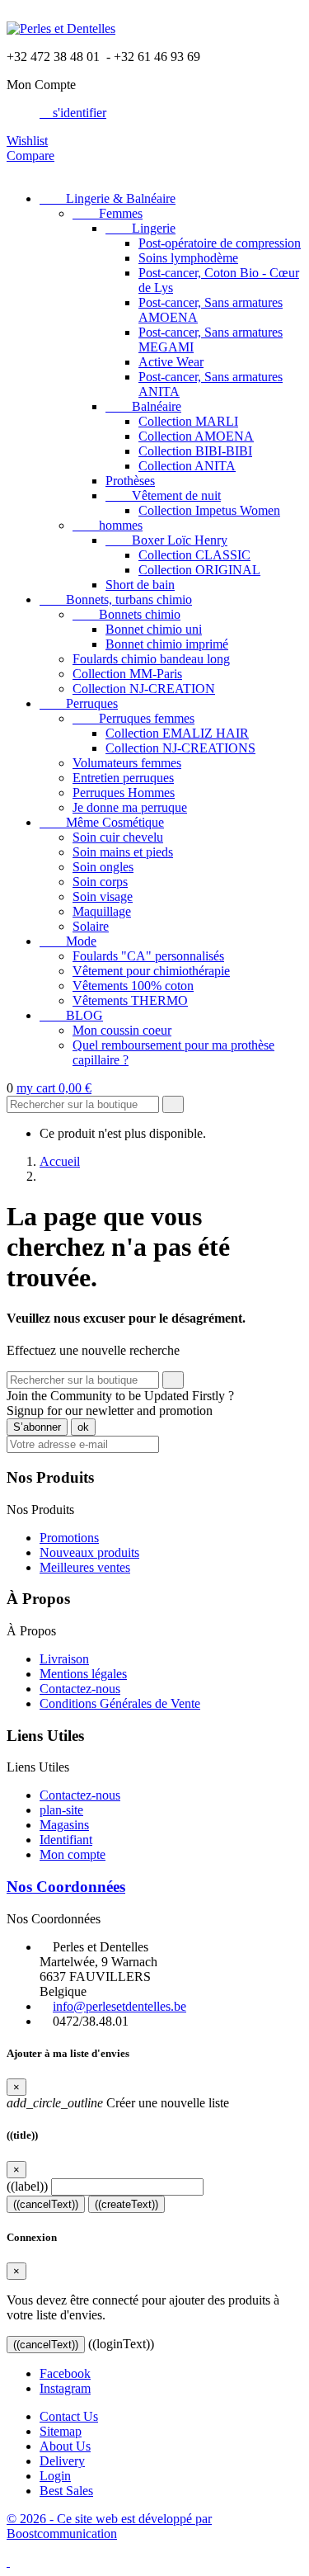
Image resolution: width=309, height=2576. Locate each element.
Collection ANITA (187, 466)
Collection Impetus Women (209, 510)
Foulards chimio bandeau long (151, 659)
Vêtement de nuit (163, 495)
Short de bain (140, 585)
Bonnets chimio (126, 614)
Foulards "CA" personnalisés (148, 956)
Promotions (69, 1538)
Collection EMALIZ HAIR (177, 733)
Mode (68, 941)
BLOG (71, 1015)
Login (55, 2476)
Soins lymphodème (188, 258)
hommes (108, 525)
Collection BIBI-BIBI (195, 451)
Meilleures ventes (85, 1567)
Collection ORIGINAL (199, 570)
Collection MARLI (188, 421)
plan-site (61, 1810)
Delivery (62, 2461)
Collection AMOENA (196, 436)
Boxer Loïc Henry (166, 540)
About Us (65, 2446)
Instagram (65, 2388)
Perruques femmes (133, 718)
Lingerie (140, 228)
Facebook (65, 2373)
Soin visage (103, 896)
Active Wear (171, 362)
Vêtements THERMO (130, 1000)
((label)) (27, 2186)
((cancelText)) (46, 2204)
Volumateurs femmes (127, 763)
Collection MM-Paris (127, 674)
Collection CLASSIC (194, 555)
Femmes (108, 213)
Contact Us (69, 2416)
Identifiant (66, 1840)
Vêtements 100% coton (133, 986)
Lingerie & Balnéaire (108, 198)
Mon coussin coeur (122, 1030)
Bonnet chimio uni (154, 629)
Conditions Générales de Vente (120, 1703)
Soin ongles (103, 867)
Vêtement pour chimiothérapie (151, 971)
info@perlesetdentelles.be (119, 2006)
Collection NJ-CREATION (144, 689)
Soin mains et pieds (123, 852)
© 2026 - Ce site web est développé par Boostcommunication (109, 2526)
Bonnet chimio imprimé (167, 644)
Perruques (79, 703)
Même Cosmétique (102, 822)
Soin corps (100, 882)
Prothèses (130, 481)
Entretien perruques (123, 778)
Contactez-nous (80, 1689)
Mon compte (73, 1854)
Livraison (64, 1659)
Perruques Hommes (124, 793)
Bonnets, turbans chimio (116, 599)
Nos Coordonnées (66, 1887)
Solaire (91, 926)
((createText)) (126, 2204)
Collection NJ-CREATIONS (180, 748)
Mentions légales (83, 1674)
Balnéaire (143, 406)
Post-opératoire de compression (220, 243)
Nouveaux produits (89, 1552)
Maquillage (102, 911)
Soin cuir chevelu (118, 837)
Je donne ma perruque (130, 807)
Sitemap (61, 2431)
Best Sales (66, 2491)
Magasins (64, 1825)
